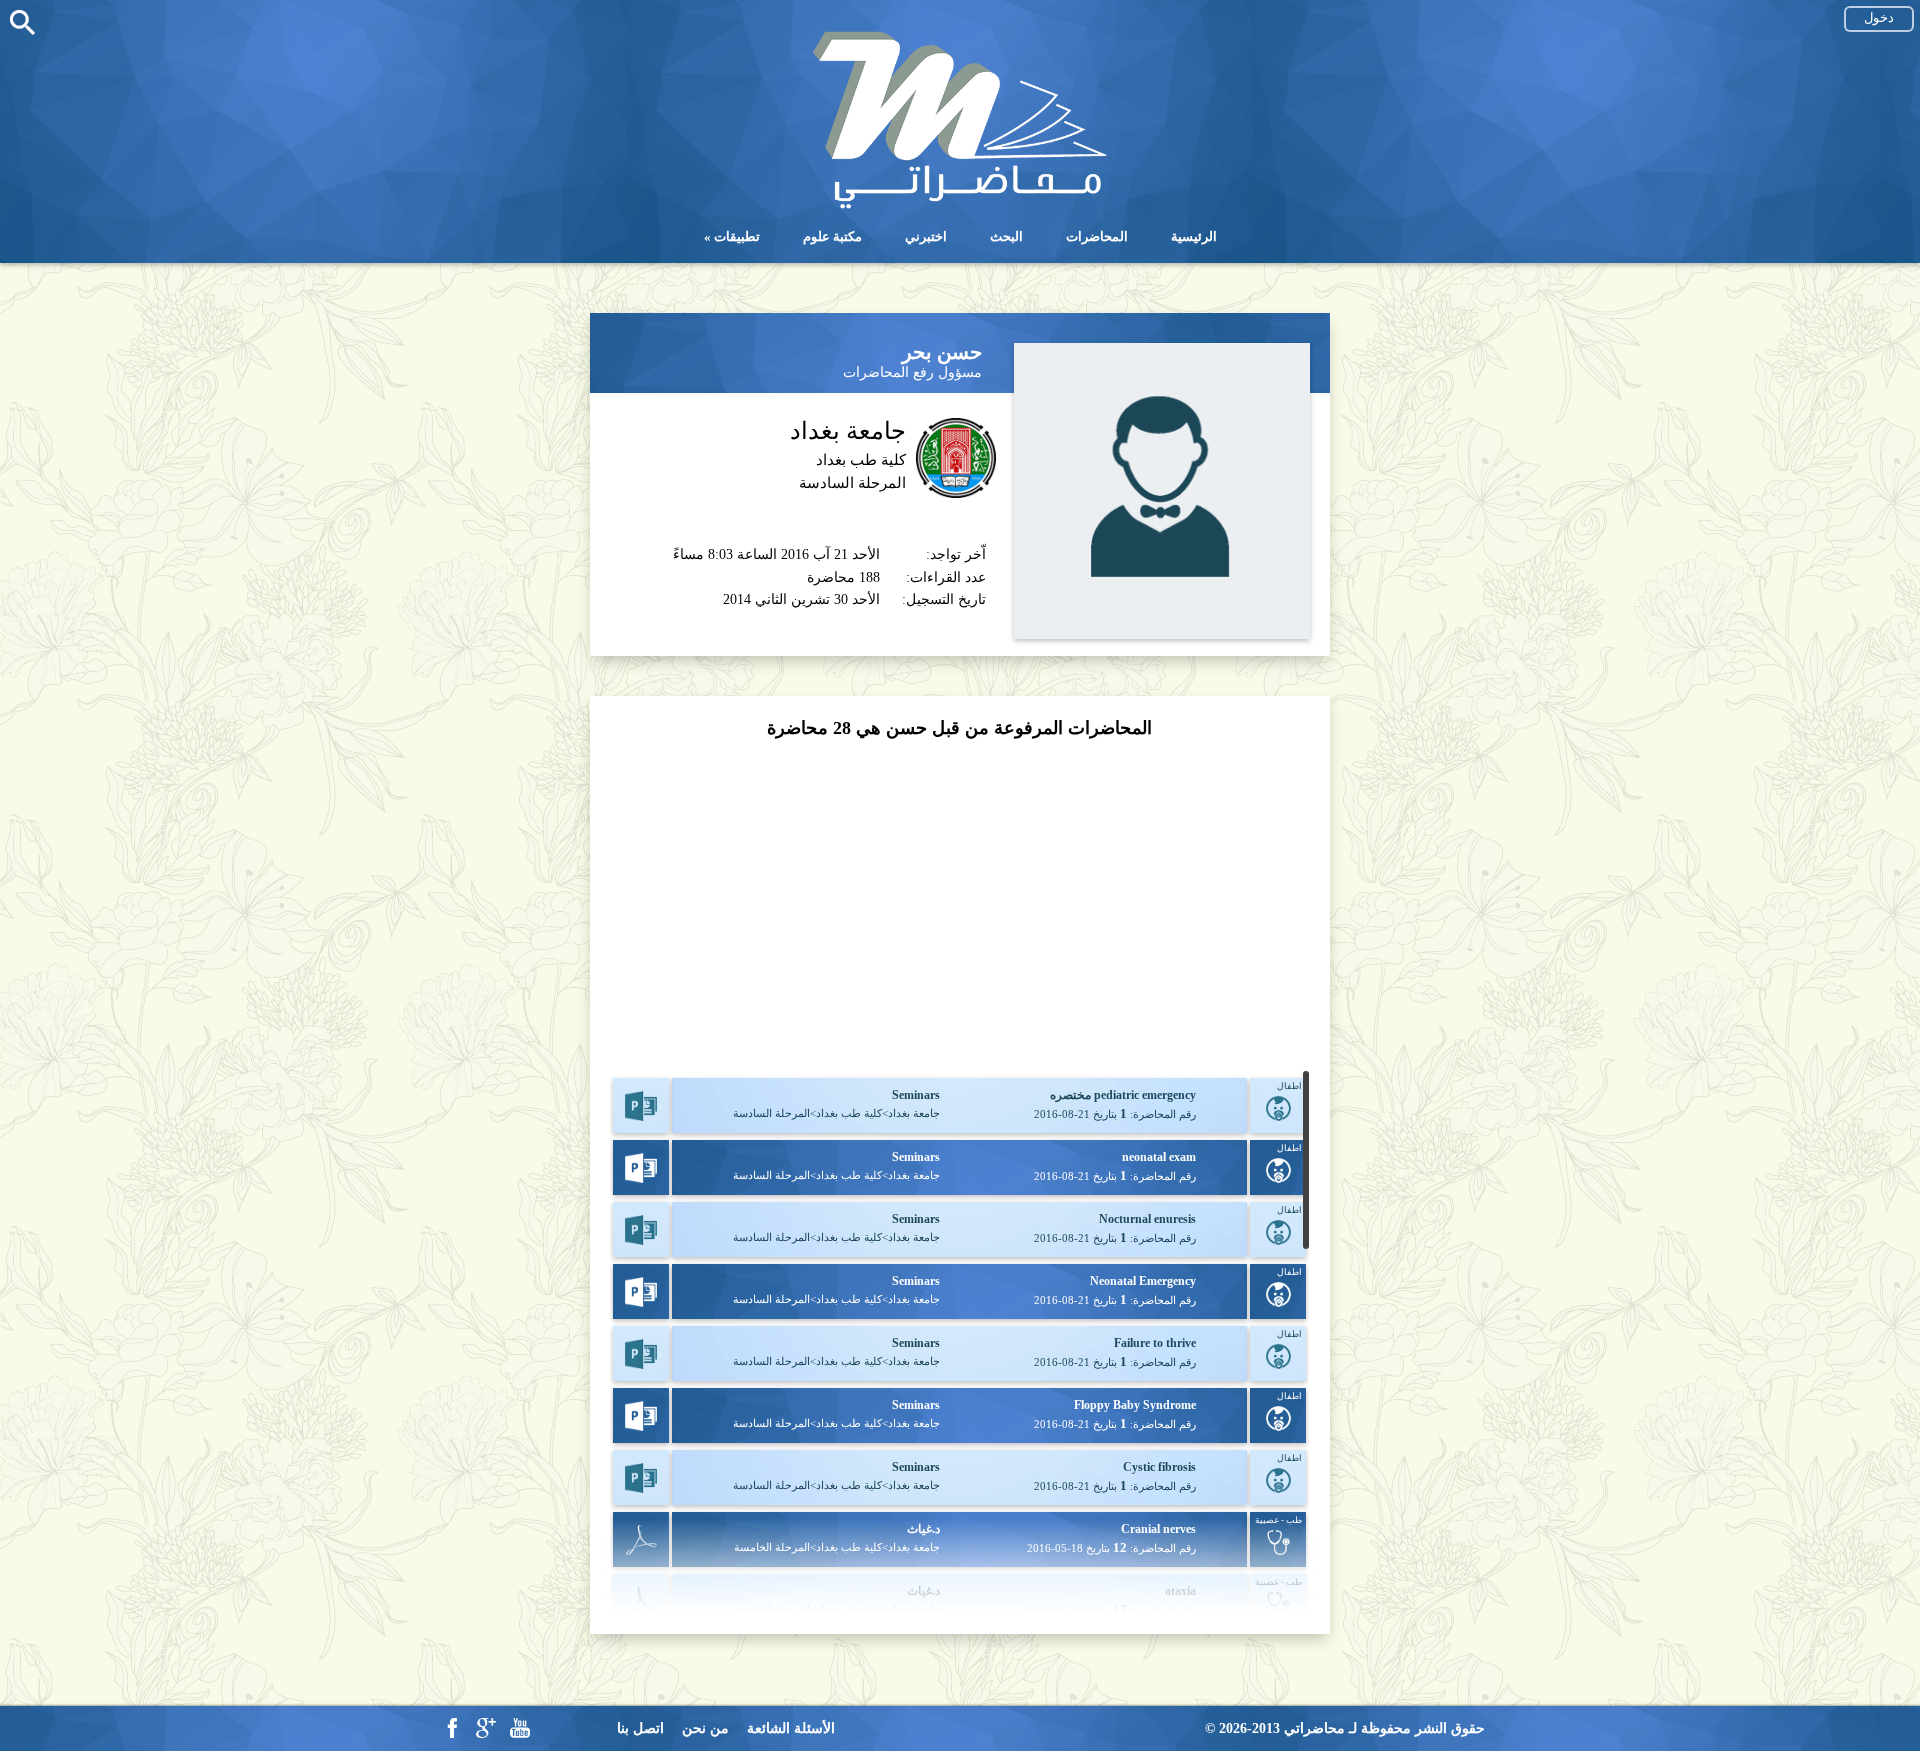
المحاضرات (1097, 236)
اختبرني (926, 236)
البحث (1006, 236)
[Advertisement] (959, 906)
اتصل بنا (640, 1728)
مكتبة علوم (832, 236)
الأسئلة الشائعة (791, 1728)
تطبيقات (737, 236)
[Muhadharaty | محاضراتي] (960, 206)
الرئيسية (1194, 236)
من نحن (705, 1728)
